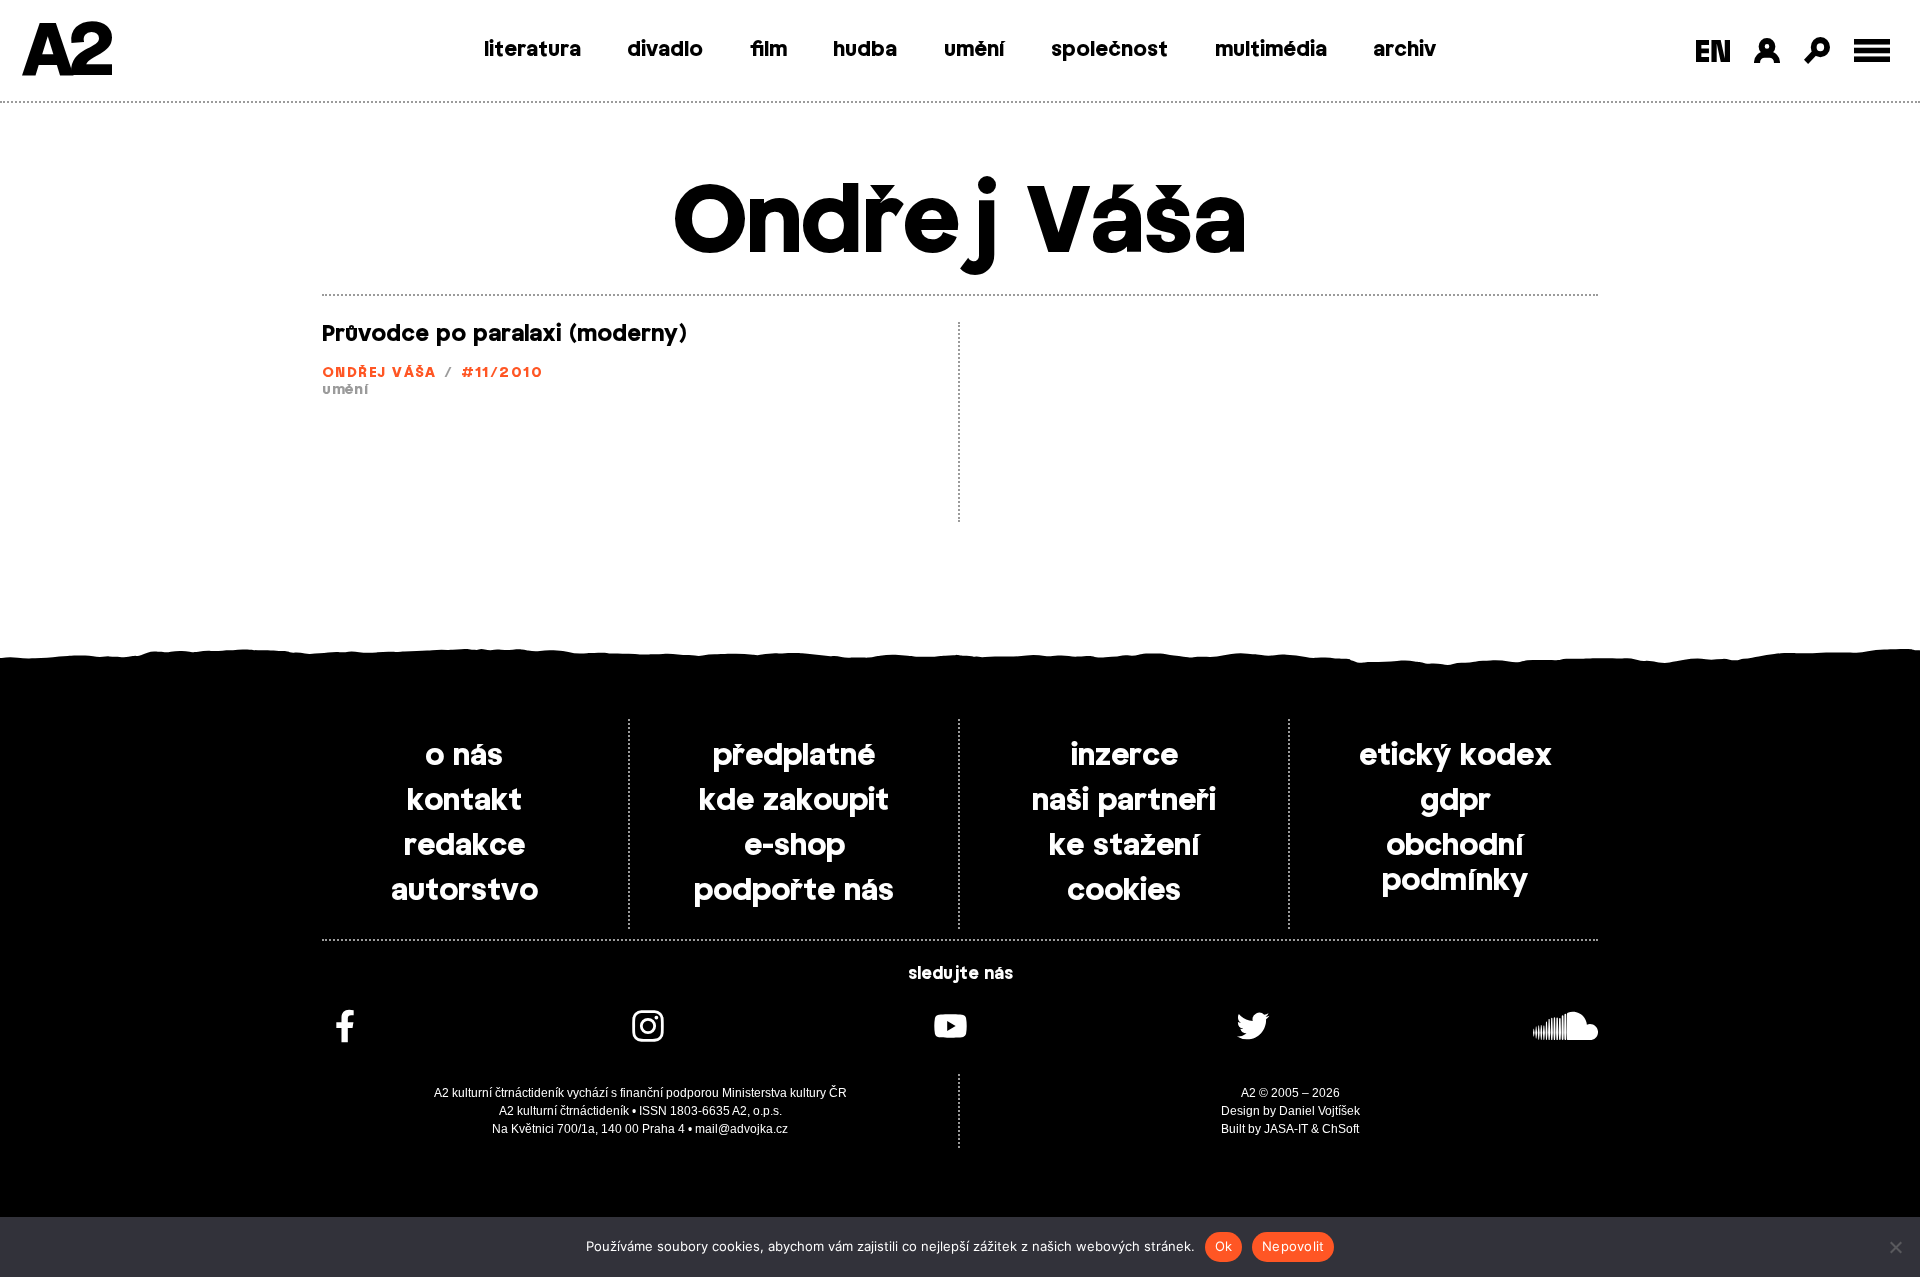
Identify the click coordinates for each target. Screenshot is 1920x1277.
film (768, 50)
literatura (532, 50)
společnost (1109, 50)
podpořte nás (794, 891)
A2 (65, 52)
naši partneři (1124, 801)
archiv (1404, 50)
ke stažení (1124, 846)
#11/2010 (502, 373)
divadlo (665, 50)
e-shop (794, 846)
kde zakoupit (794, 801)
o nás (464, 756)
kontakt (464, 801)
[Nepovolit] (1895, 1247)
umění (974, 50)
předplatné (794, 756)
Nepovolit (1293, 1246)
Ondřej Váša (379, 373)
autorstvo (464, 891)
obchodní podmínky (1455, 863)
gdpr (1455, 801)
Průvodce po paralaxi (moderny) (504, 334)
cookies (1124, 891)
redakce (464, 846)
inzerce (1124, 756)
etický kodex (1455, 756)
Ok (1224, 1246)
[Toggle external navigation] (1872, 50)
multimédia (1271, 50)
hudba (865, 50)
